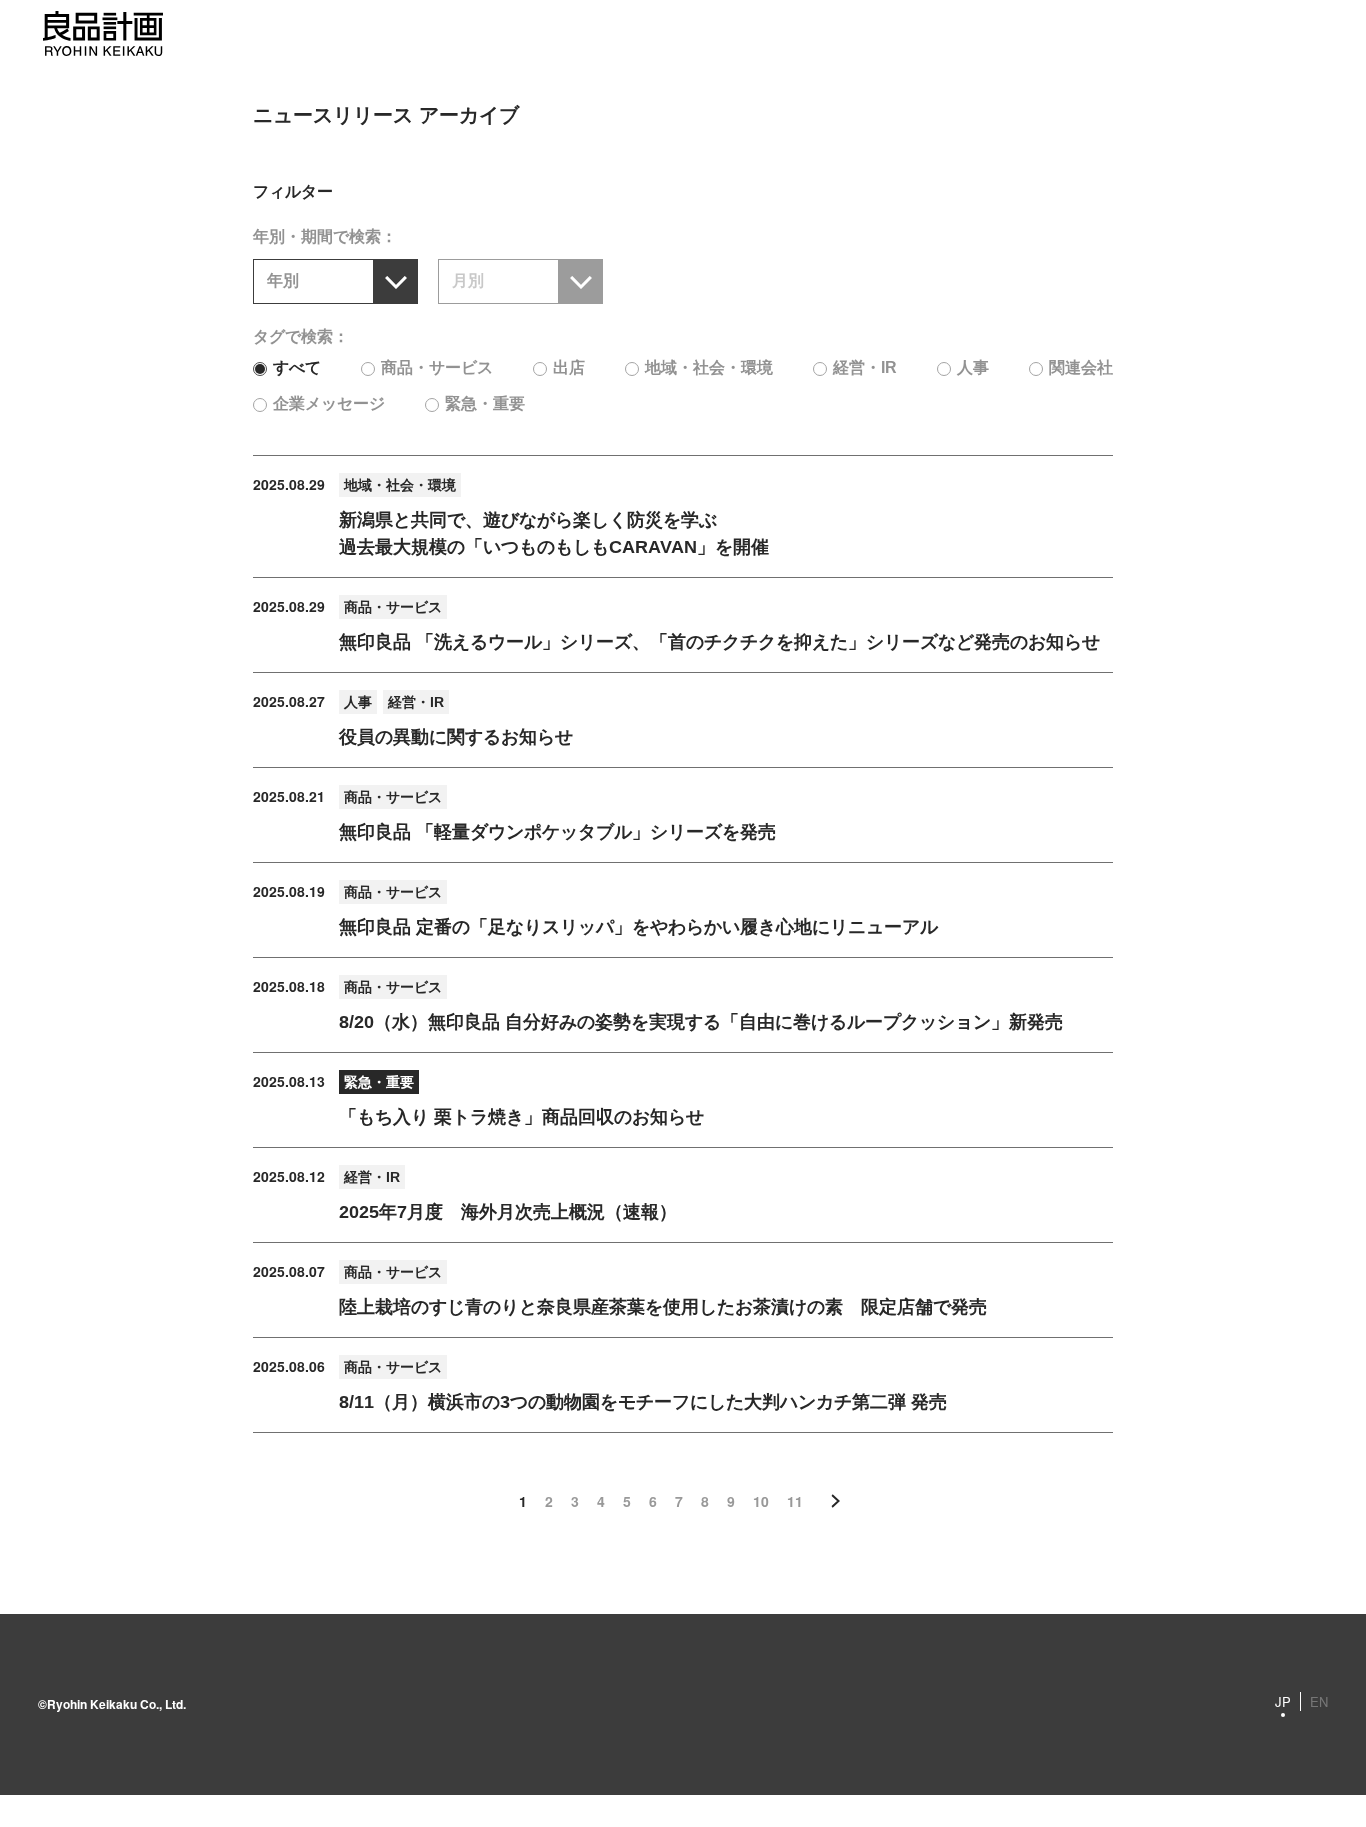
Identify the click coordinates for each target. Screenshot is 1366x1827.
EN (1319, 1701)
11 (795, 1501)
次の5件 (836, 1501)
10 (761, 1501)
